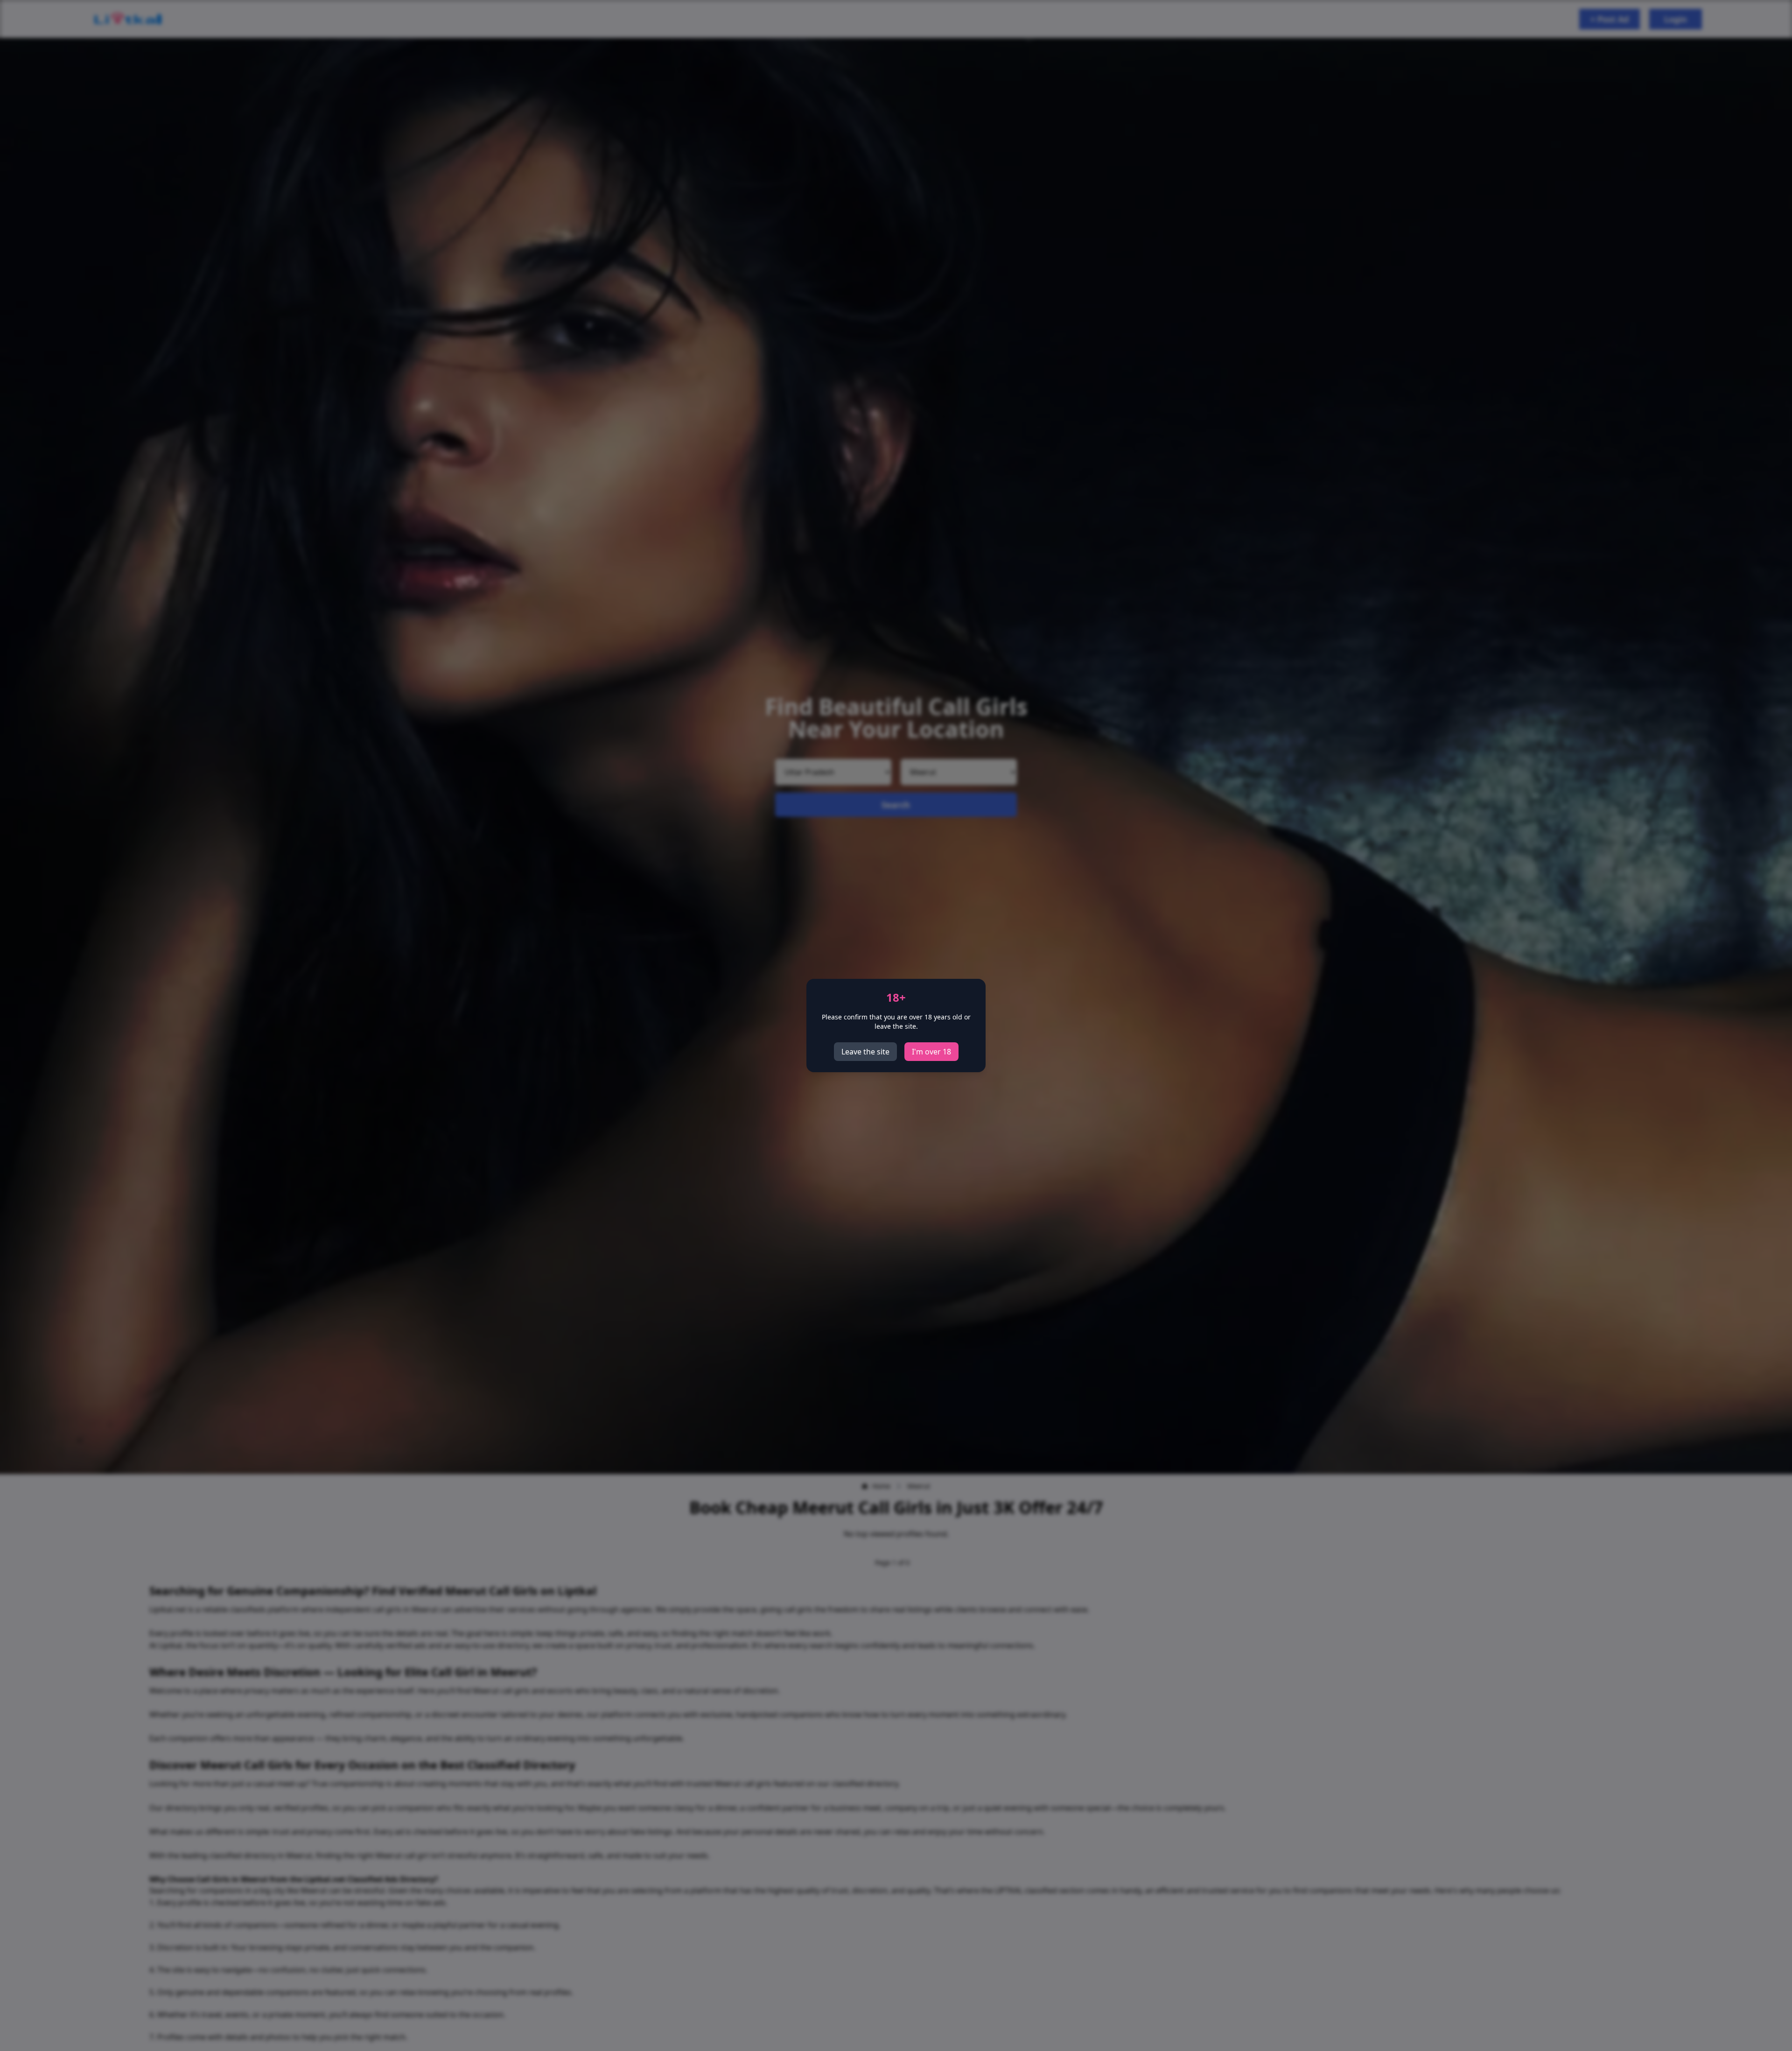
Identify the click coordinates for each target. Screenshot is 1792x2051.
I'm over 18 (931, 1052)
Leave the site (865, 1052)
